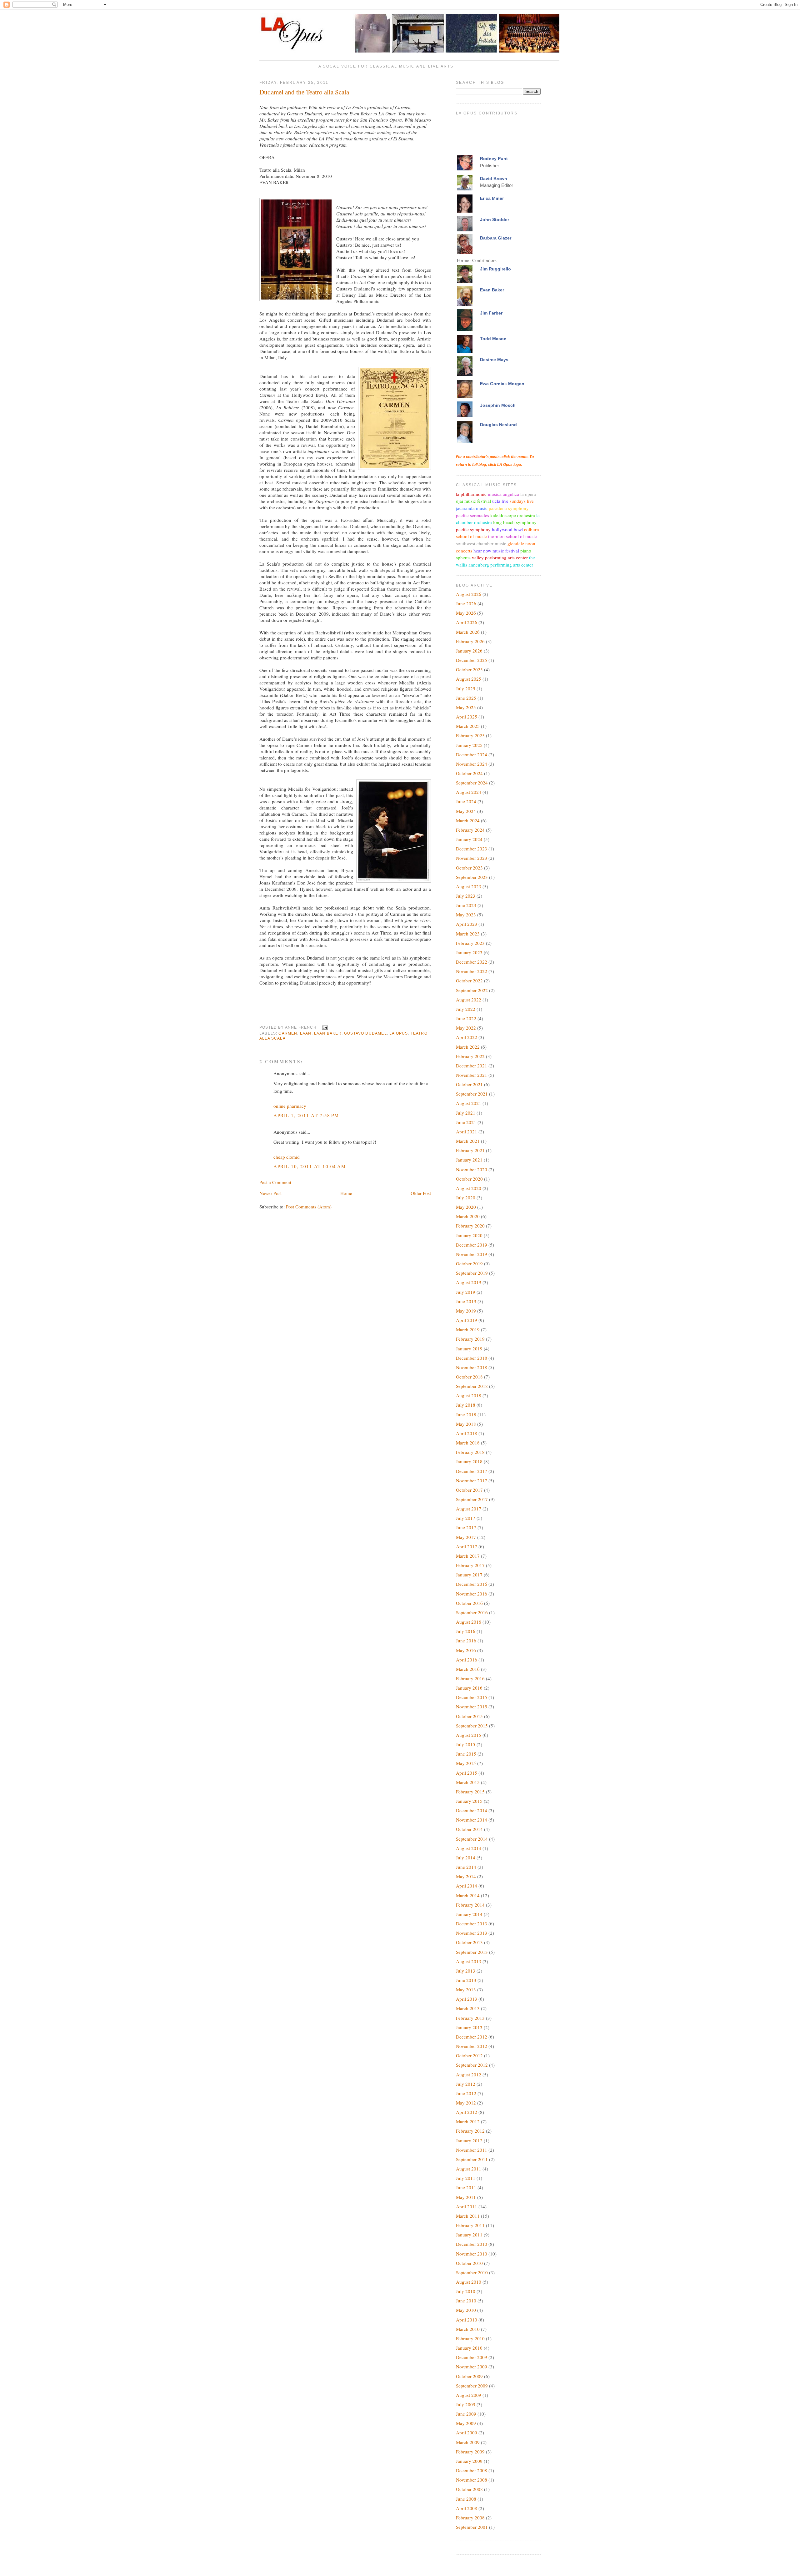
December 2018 (472, 1358)
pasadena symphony (509, 508)
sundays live (522, 501)
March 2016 (468, 1669)
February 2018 (470, 1452)
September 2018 (472, 1386)
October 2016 (469, 1603)
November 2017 (472, 1480)
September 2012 (472, 2065)
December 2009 (472, 2357)
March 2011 (468, 2216)
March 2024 (468, 820)
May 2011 (466, 2197)
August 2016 (469, 1622)
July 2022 (466, 1009)
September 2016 (472, 1612)
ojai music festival (473, 501)
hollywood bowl (507, 529)
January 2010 (469, 2348)
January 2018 (469, 1461)
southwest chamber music (481, 543)
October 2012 (469, 2055)
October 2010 (469, 2263)
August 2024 (469, 792)
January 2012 (469, 2140)
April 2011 (467, 2206)
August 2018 (469, 1395)
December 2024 (472, 754)
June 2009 (466, 2414)
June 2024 (466, 801)
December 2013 (472, 1923)
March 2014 (468, 1895)
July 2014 (466, 1858)
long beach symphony (515, 522)
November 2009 (472, 2367)
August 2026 (469, 594)
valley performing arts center (500, 557)
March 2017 (468, 1556)
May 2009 (466, 2423)
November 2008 (472, 2480)
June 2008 (466, 2499)
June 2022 (466, 1018)
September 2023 (472, 877)
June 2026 (466, 603)
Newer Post (270, 1193)
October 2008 (469, 2489)
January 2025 (469, 745)
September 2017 (472, 1499)
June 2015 (466, 1754)
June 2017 (466, 1527)
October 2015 (469, 1716)
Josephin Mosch (498, 405)
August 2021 (469, 1103)
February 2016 (470, 1678)
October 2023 (469, 868)
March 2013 (468, 2008)
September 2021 (472, 1094)
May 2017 (466, 1537)
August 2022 (469, 1000)
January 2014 (469, 1914)
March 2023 (468, 934)
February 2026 (470, 641)
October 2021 (469, 1084)
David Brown (494, 179)
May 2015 (466, 1763)
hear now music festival (496, 551)
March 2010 (468, 2329)
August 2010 (469, 2282)
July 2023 (466, 896)
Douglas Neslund (498, 425)
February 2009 (470, 2452)
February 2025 (470, 735)
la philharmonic (471, 494)
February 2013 (470, 2018)
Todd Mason (493, 339)
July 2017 (466, 1518)
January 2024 (469, 839)
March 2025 (468, 726)
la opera (528, 494)
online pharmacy (290, 1106)
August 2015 (469, 1735)
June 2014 (466, 1867)
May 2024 (466, 811)
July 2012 (466, 2084)
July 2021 (466, 1113)
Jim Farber (491, 313)
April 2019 (467, 1320)
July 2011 (466, 2178)
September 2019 (472, 1273)
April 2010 (467, 2320)
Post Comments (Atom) (309, 1207)
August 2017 (469, 1509)
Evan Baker (328, 1033)
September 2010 (472, 2272)
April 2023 (467, 924)
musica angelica (503, 494)
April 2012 (467, 2112)
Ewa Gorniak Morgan (502, 384)
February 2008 (470, 2518)
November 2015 (472, 1706)
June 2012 (466, 2093)
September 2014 (472, 1839)
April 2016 (467, 1660)
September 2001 (472, 2527)
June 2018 (466, 1414)
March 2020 (468, 1216)
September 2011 (472, 2159)
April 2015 (467, 1773)
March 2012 (468, 2121)
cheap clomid (287, 1157)
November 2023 (472, 858)
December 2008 (472, 2470)
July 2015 (466, 1744)
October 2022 (469, 980)
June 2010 (466, 2301)
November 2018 (472, 1367)
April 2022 (467, 1037)
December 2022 (472, 962)
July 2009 (466, 2404)
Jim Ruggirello (495, 269)
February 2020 (470, 1226)
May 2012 (466, 2103)
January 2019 (469, 1348)
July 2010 (466, 2291)
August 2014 (469, 1848)
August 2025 (469, 679)
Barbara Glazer (496, 238)
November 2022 (472, 971)
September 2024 (472, 783)
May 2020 (466, 1207)
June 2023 (466, 905)
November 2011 (472, 2150)
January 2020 (469, 1235)
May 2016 (466, 1650)
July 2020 (466, 1197)
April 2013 (467, 1999)
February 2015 (470, 1792)
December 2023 (472, 849)
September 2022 (472, 990)
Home (346, 1193)
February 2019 (470, 1339)
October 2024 (469, 773)
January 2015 (469, 1801)
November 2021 (472, 1075)
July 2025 (466, 688)
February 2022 (470, 1056)
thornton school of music (512, 536)
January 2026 (469, 651)
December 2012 (472, 2037)
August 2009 (469, 2395)
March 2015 (468, 1782)
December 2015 (472, 1697)
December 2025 (472, 660)
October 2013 (469, 1942)
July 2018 (466, 1405)
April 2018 (467, 1433)
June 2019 (466, 1301)
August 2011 (469, 2169)
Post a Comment (275, 1182)
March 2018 (468, 1443)
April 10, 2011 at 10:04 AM (310, 1166)
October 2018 (469, 1377)
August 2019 (469, 1282)
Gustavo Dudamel (365, 1033)
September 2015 (472, 1726)
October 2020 (469, 1179)
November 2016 (472, 1594)
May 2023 (466, 915)
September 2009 (472, 2386)
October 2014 (469, 1829)
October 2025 (469, 669)
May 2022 (466, 1028)
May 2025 (466, 707)
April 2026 (467, 622)
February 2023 (470, 943)
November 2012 (472, 2046)
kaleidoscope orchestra (513, 515)
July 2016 (466, 1631)
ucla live (500, 501)
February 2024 (470, 830)
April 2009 (467, 2432)
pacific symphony (473, 529)
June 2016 (466, 1641)
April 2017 (467, 1546)
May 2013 (466, 1989)
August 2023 (469, 886)
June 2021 (466, 1122)
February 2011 (470, 2225)
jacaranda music (472, 508)
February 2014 (470, 1905)
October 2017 (469, 1490)
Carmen (288, 1033)
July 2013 (466, 1971)
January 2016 (469, 1688)
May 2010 (466, 2310)
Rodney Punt (494, 159)
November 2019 (472, 1254)
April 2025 (467, 717)
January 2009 (469, 2461)
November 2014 (472, 1820)
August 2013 (469, 1961)
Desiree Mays (494, 360)
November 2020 (472, 1169)
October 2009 (469, 2376)
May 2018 (466, 1424)
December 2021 (472, 1066)
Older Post (421, 1193)
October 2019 (469, 1263)
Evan (306, 1033)
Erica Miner (492, 198)
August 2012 (469, 2074)
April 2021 (467, 1132)
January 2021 (469, 1160)
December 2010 (472, 2244)
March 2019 (468, 1329)
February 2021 (470, 1150)
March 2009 (468, 2442)
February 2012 (470, 2131)
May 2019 (466, 1311)
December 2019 (472, 1245)
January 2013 (469, 2027)
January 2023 (469, 952)
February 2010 (470, 2338)
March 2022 (468, 1047)
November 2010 (472, 2254)
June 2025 (466, 698)
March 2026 (468, 632)
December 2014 (472, 1810)
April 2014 (467, 1886)
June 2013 (466, 1980)
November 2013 (472, 1933)
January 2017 (469, 1575)
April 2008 (467, 2508)
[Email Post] (324, 1027)
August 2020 (469, 1188)
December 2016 (472, 1584)
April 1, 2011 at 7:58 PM (306, 1115)
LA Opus (399, 1033)
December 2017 (472, 1471)
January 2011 (469, 2235)
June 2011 (466, 2187)
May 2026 (466, 613)
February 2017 (470, 1565)
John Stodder (495, 219)
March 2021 (468, 1141)
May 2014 (466, 1876)
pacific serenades (472, 515)
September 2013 (472, 1952)
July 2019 (466, 1292)
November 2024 (472, 764)
